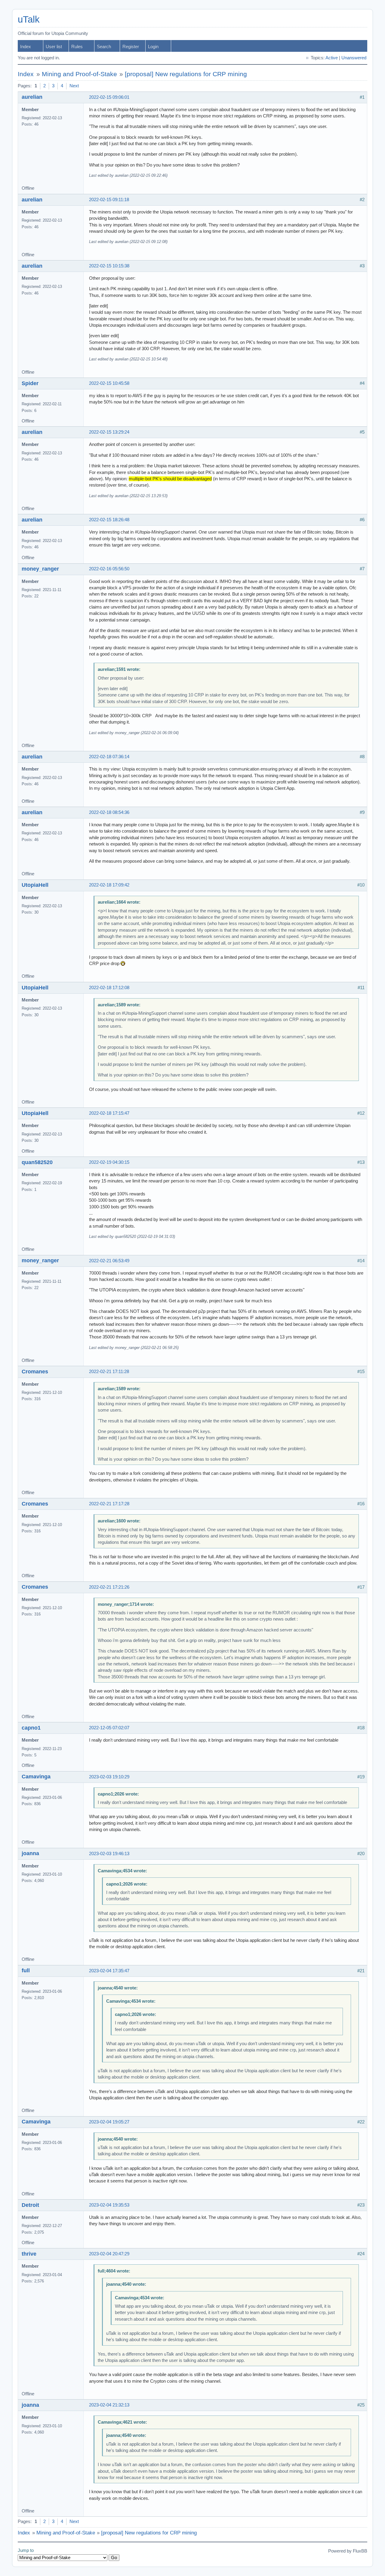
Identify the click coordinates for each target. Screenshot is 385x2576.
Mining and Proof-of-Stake (79, 74)
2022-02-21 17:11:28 (109, 1372)
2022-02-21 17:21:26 (109, 1587)
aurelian (32, 97)
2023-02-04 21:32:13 (109, 2405)
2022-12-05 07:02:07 (109, 1728)
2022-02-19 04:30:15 (109, 1162)
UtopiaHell (35, 885)
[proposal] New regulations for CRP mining (186, 74)
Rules (77, 47)
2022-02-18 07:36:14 (109, 757)
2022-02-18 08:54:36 (109, 812)
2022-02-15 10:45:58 (109, 383)
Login (153, 47)
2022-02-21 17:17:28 (109, 1504)
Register (131, 47)
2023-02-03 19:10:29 (109, 1777)
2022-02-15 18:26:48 (109, 520)
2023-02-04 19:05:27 (109, 2122)
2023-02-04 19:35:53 (109, 2205)
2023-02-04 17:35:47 (109, 1971)
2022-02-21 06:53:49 (109, 1261)
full (26, 1970)
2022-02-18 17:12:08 (109, 988)
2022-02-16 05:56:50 (109, 569)
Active (332, 58)
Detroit (30, 2205)
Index (26, 47)
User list (54, 47)
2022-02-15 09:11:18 (109, 200)
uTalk (29, 19)
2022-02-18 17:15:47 (109, 1113)
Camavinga (36, 1777)
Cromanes (35, 1372)
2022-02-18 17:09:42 (109, 885)
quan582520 (37, 1162)
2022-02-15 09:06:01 (109, 97)
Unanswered (354, 58)
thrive (29, 2254)
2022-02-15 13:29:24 (109, 432)
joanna (30, 1853)
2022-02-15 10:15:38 (109, 266)
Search (104, 47)
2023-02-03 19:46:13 (109, 1854)
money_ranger (40, 569)
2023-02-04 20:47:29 (109, 2254)
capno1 (31, 1728)
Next (74, 86)
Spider (30, 383)
